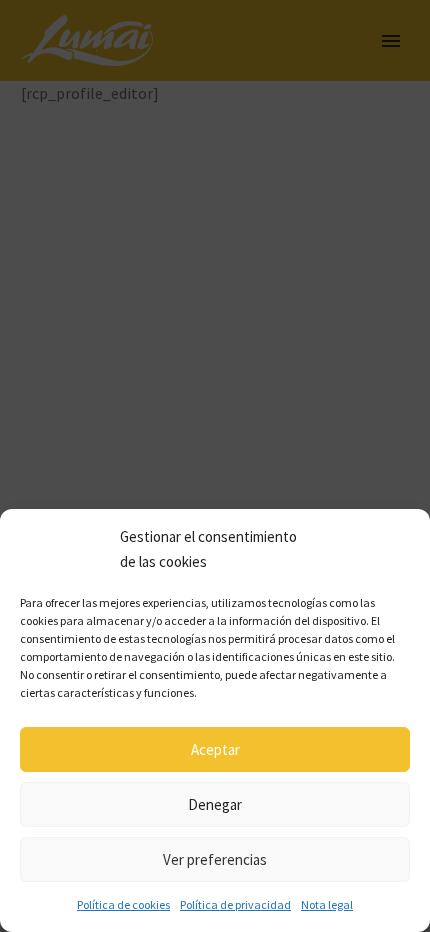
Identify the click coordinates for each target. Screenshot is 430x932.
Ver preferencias (215, 859)
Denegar (215, 804)
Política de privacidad (235, 904)
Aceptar (215, 749)
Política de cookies (123, 904)
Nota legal (327, 904)
